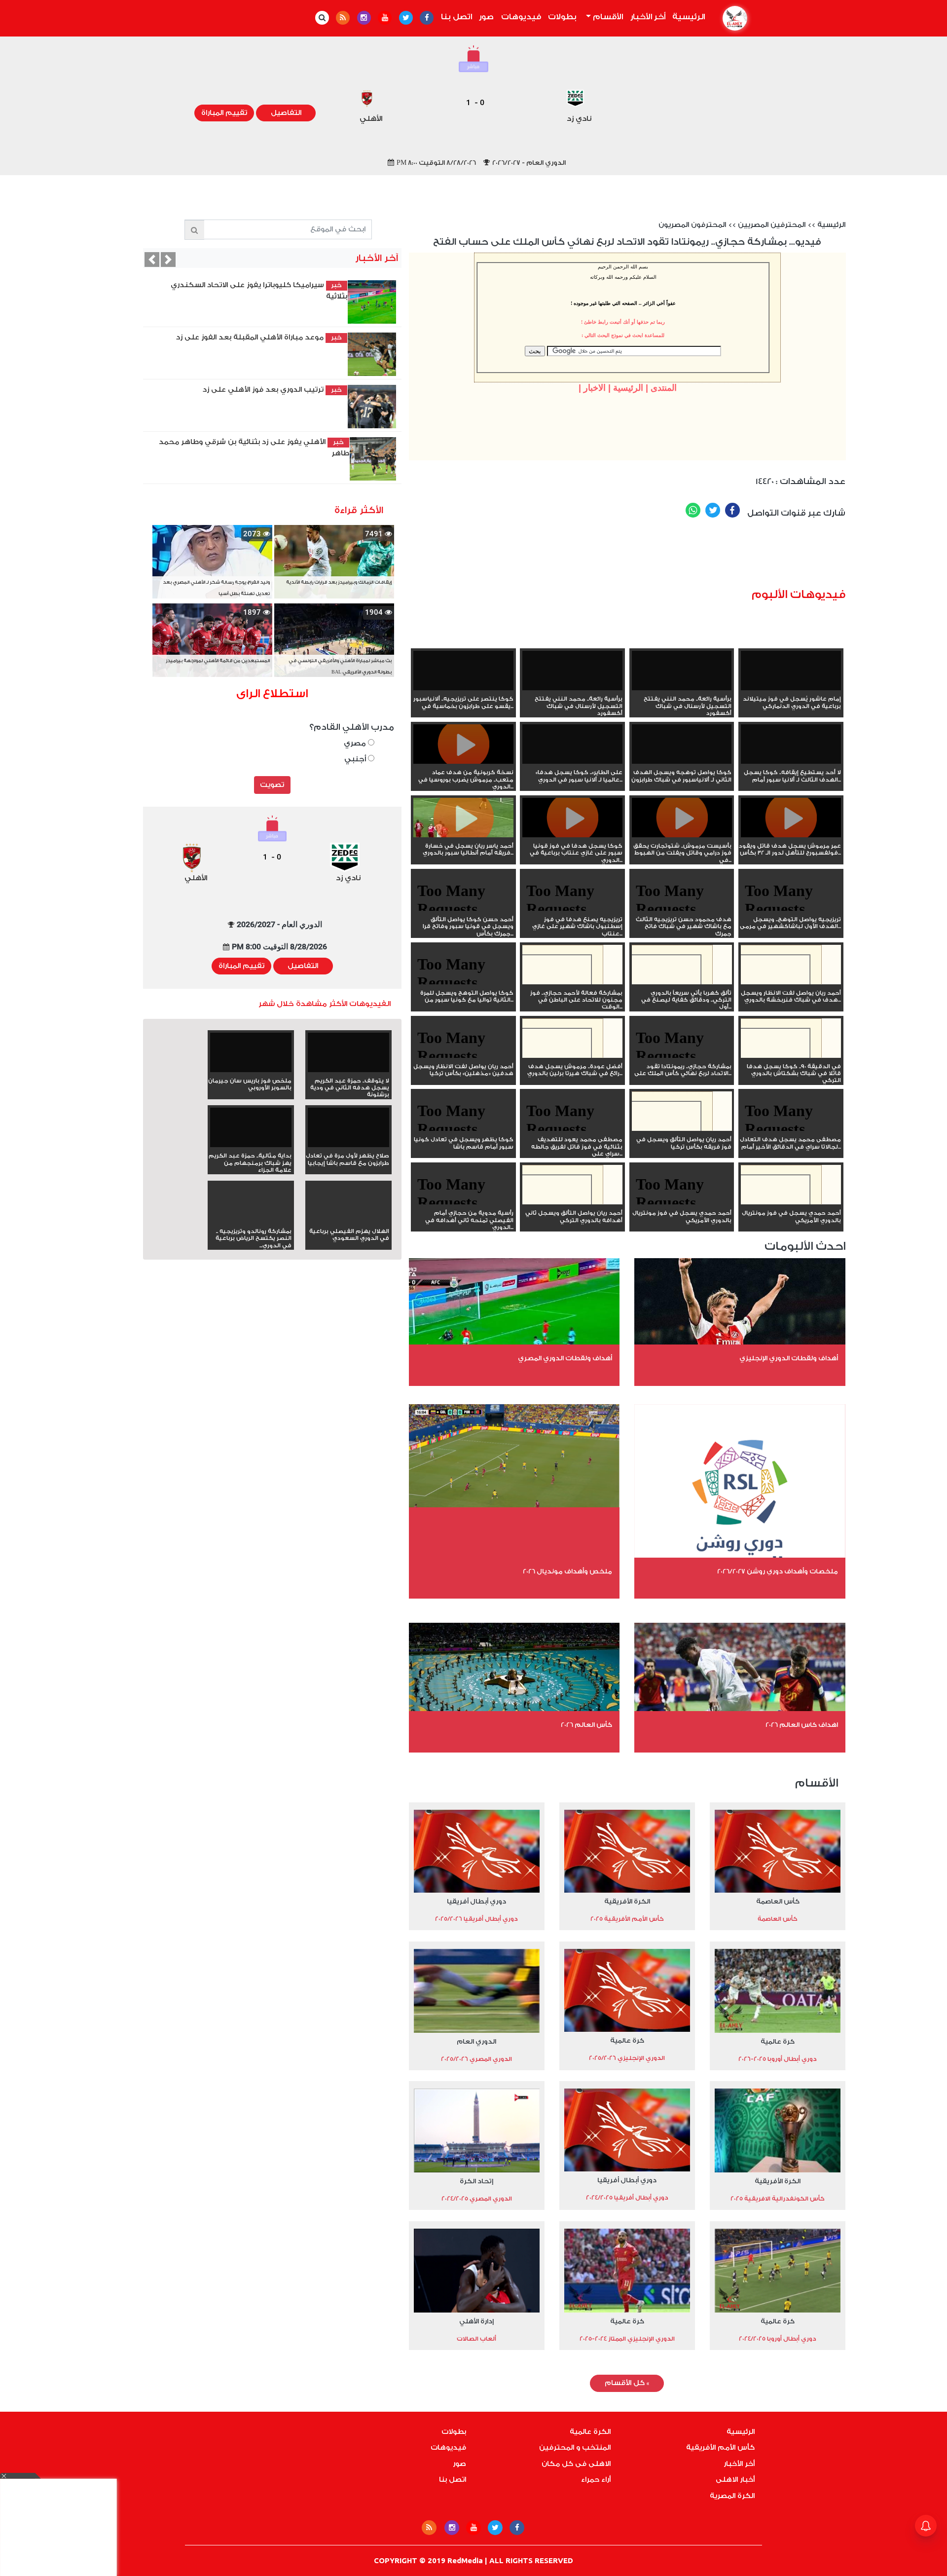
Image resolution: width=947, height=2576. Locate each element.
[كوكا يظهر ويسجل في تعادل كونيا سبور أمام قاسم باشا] (463, 1129)
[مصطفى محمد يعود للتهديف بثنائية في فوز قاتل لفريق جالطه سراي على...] (572, 1129)
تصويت (272, 785)
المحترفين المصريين (772, 225)
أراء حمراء (596, 2480)
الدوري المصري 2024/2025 (477, 2199)
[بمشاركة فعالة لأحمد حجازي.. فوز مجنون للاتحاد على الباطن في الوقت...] (572, 982)
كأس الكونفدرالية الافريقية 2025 (778, 2199)
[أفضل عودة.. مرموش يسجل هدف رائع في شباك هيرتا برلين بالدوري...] (572, 1056)
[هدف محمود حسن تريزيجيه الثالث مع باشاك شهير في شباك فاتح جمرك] (682, 909)
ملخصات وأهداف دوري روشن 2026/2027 (778, 1571)
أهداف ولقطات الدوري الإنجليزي (789, 1358)
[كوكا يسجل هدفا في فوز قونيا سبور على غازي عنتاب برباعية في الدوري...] (572, 835)
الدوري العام (476, 2041)
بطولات (562, 17)
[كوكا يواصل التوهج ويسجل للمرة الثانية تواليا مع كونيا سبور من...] (463, 982)
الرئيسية (687, 17)
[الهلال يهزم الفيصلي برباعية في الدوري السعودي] (348, 1221)
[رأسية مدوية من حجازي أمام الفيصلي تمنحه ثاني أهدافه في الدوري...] (463, 1202)
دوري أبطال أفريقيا (476, 1901)
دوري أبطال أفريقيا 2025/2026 (476, 1919)
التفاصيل (286, 113)
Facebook (732, 510)
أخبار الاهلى (735, 2480)
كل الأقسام (627, 2383)
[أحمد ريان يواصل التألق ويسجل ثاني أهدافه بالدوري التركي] (572, 1202)
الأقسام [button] (607, 17)
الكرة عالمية (590, 2432)
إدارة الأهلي (476, 2321)
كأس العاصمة (778, 1901)
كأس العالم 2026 (586, 1725)
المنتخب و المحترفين (575, 2448)
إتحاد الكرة (476, 2181)
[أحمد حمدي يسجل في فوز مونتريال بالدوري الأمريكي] (791, 1202)
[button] (152, 260)
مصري (356, 743)
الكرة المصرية (732, 2496)
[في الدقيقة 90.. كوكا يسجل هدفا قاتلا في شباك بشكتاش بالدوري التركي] (791, 1056)
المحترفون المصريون (692, 225)
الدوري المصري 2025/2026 (476, 2059)
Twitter (713, 510)
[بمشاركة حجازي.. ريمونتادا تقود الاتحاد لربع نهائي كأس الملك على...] (682, 1056)
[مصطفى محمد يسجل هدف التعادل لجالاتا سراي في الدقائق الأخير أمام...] (791, 1129)
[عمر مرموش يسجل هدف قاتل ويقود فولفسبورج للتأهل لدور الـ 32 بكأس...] (791, 835)
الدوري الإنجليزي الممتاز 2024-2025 (627, 2339)
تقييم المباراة (224, 113)
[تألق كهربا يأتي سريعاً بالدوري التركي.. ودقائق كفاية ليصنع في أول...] (682, 982)
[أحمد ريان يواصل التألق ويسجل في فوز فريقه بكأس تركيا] (682, 1129)
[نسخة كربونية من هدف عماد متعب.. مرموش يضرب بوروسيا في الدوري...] (463, 762)
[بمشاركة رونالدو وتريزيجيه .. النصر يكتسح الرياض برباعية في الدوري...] (251, 1221)
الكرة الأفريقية (627, 1901)
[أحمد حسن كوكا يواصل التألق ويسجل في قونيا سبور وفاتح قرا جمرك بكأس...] (463, 909)
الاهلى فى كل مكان (576, 2464)
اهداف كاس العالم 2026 (802, 1725)
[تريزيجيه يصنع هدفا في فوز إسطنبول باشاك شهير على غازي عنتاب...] (572, 909)
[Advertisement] (666, 557)
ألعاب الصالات (476, 2339)
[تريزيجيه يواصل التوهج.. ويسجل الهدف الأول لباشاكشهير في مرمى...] (791, 909)
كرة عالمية (778, 2041)
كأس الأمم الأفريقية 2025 (627, 1919)
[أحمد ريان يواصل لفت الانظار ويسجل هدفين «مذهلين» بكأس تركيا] (463, 1056)
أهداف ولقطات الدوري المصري (565, 1358)
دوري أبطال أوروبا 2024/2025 (778, 2339)
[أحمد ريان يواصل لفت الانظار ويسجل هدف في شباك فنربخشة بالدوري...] (791, 982)
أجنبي (356, 759)
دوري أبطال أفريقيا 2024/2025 (627, 2198)
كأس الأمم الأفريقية (720, 2448)
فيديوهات (521, 17)
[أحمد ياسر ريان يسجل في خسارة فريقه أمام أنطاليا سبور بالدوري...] (463, 835)
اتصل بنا (456, 17)
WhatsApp (693, 510)
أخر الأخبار (648, 17)
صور (486, 17)
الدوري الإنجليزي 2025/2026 (627, 2058)
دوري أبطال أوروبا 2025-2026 (778, 2059)
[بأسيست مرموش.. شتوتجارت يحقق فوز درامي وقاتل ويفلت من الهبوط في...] (682, 835)
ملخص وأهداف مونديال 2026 (567, 1571)
